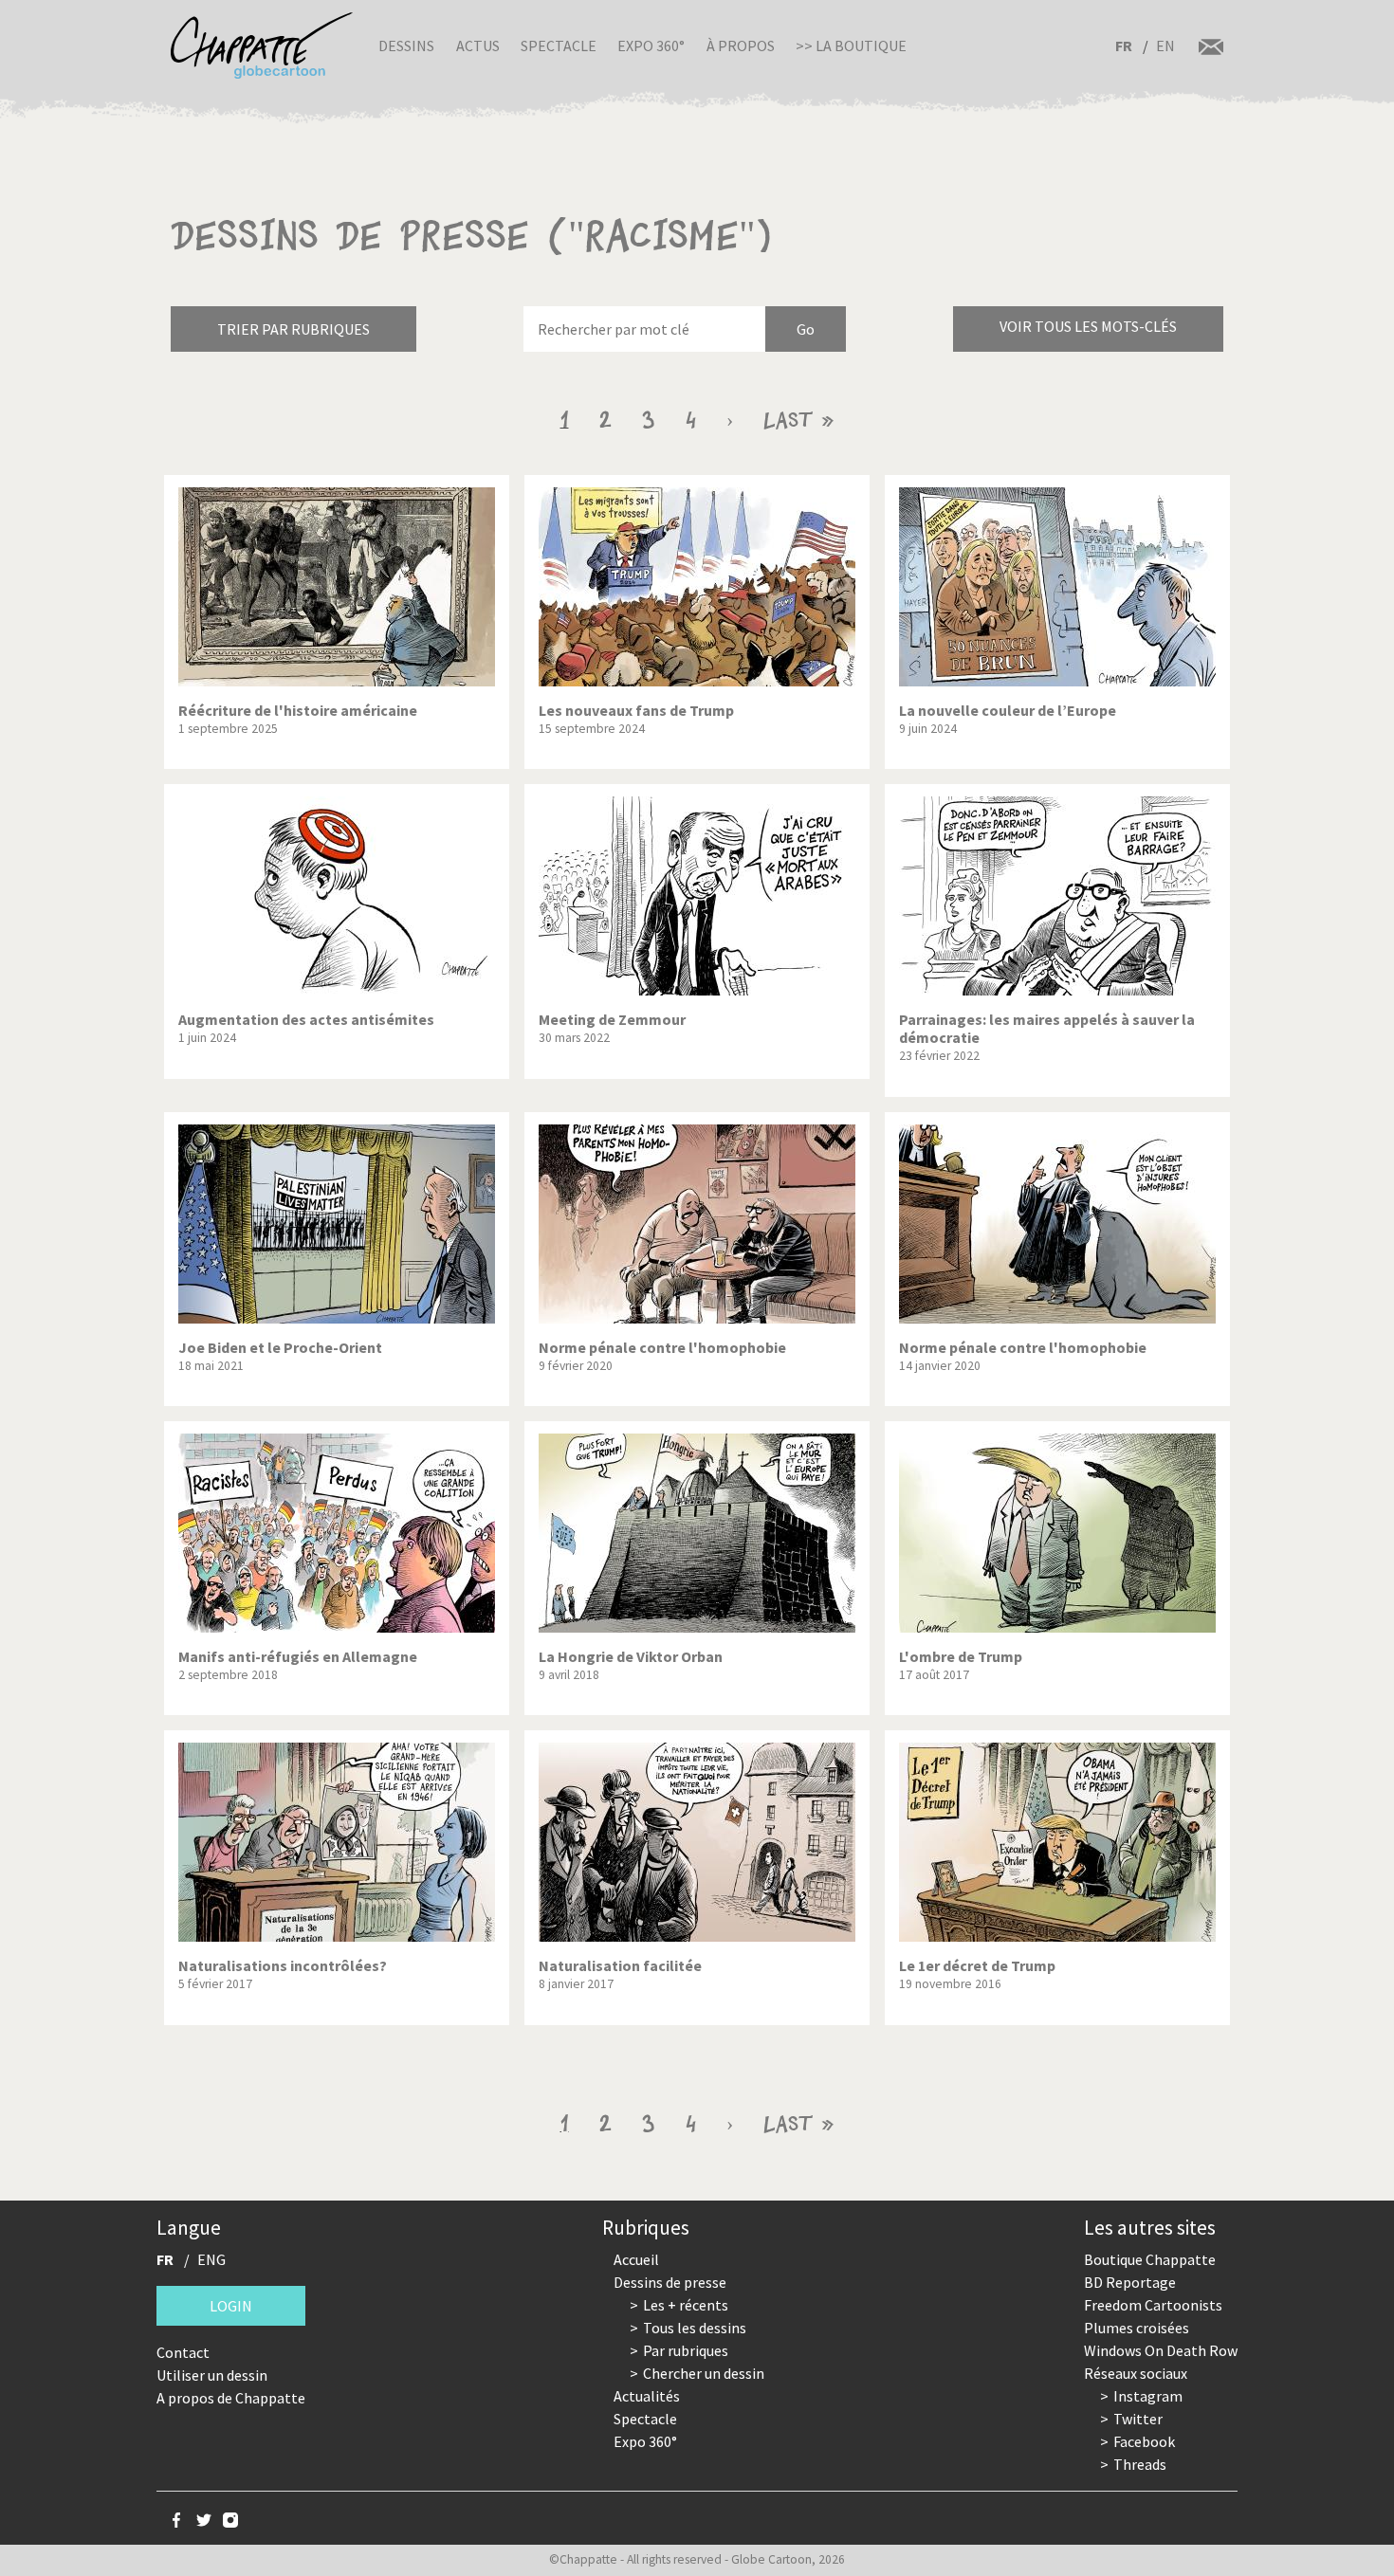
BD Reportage (1130, 2282)
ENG (211, 2259)
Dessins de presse (670, 2282)
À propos (741, 46)
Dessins (406, 46)
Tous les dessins (695, 2328)
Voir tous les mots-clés (1088, 326)
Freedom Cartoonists (1153, 2305)
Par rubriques (686, 2350)
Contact (183, 2352)
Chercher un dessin (704, 2373)
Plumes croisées (1137, 2328)
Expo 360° (651, 46)
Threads (1140, 2464)
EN (1165, 46)
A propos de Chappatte (231, 2398)
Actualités (647, 2396)
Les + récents (686, 2305)
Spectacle (559, 46)
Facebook (1144, 2441)
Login (231, 2306)
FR (1124, 46)
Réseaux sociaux (1136, 2373)
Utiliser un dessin (212, 2375)
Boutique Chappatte (1150, 2259)
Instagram (1148, 2396)
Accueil (636, 2259)
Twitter (1138, 2419)
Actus (478, 46)
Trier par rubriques (293, 329)
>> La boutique (851, 46)
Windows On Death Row (1161, 2350)
